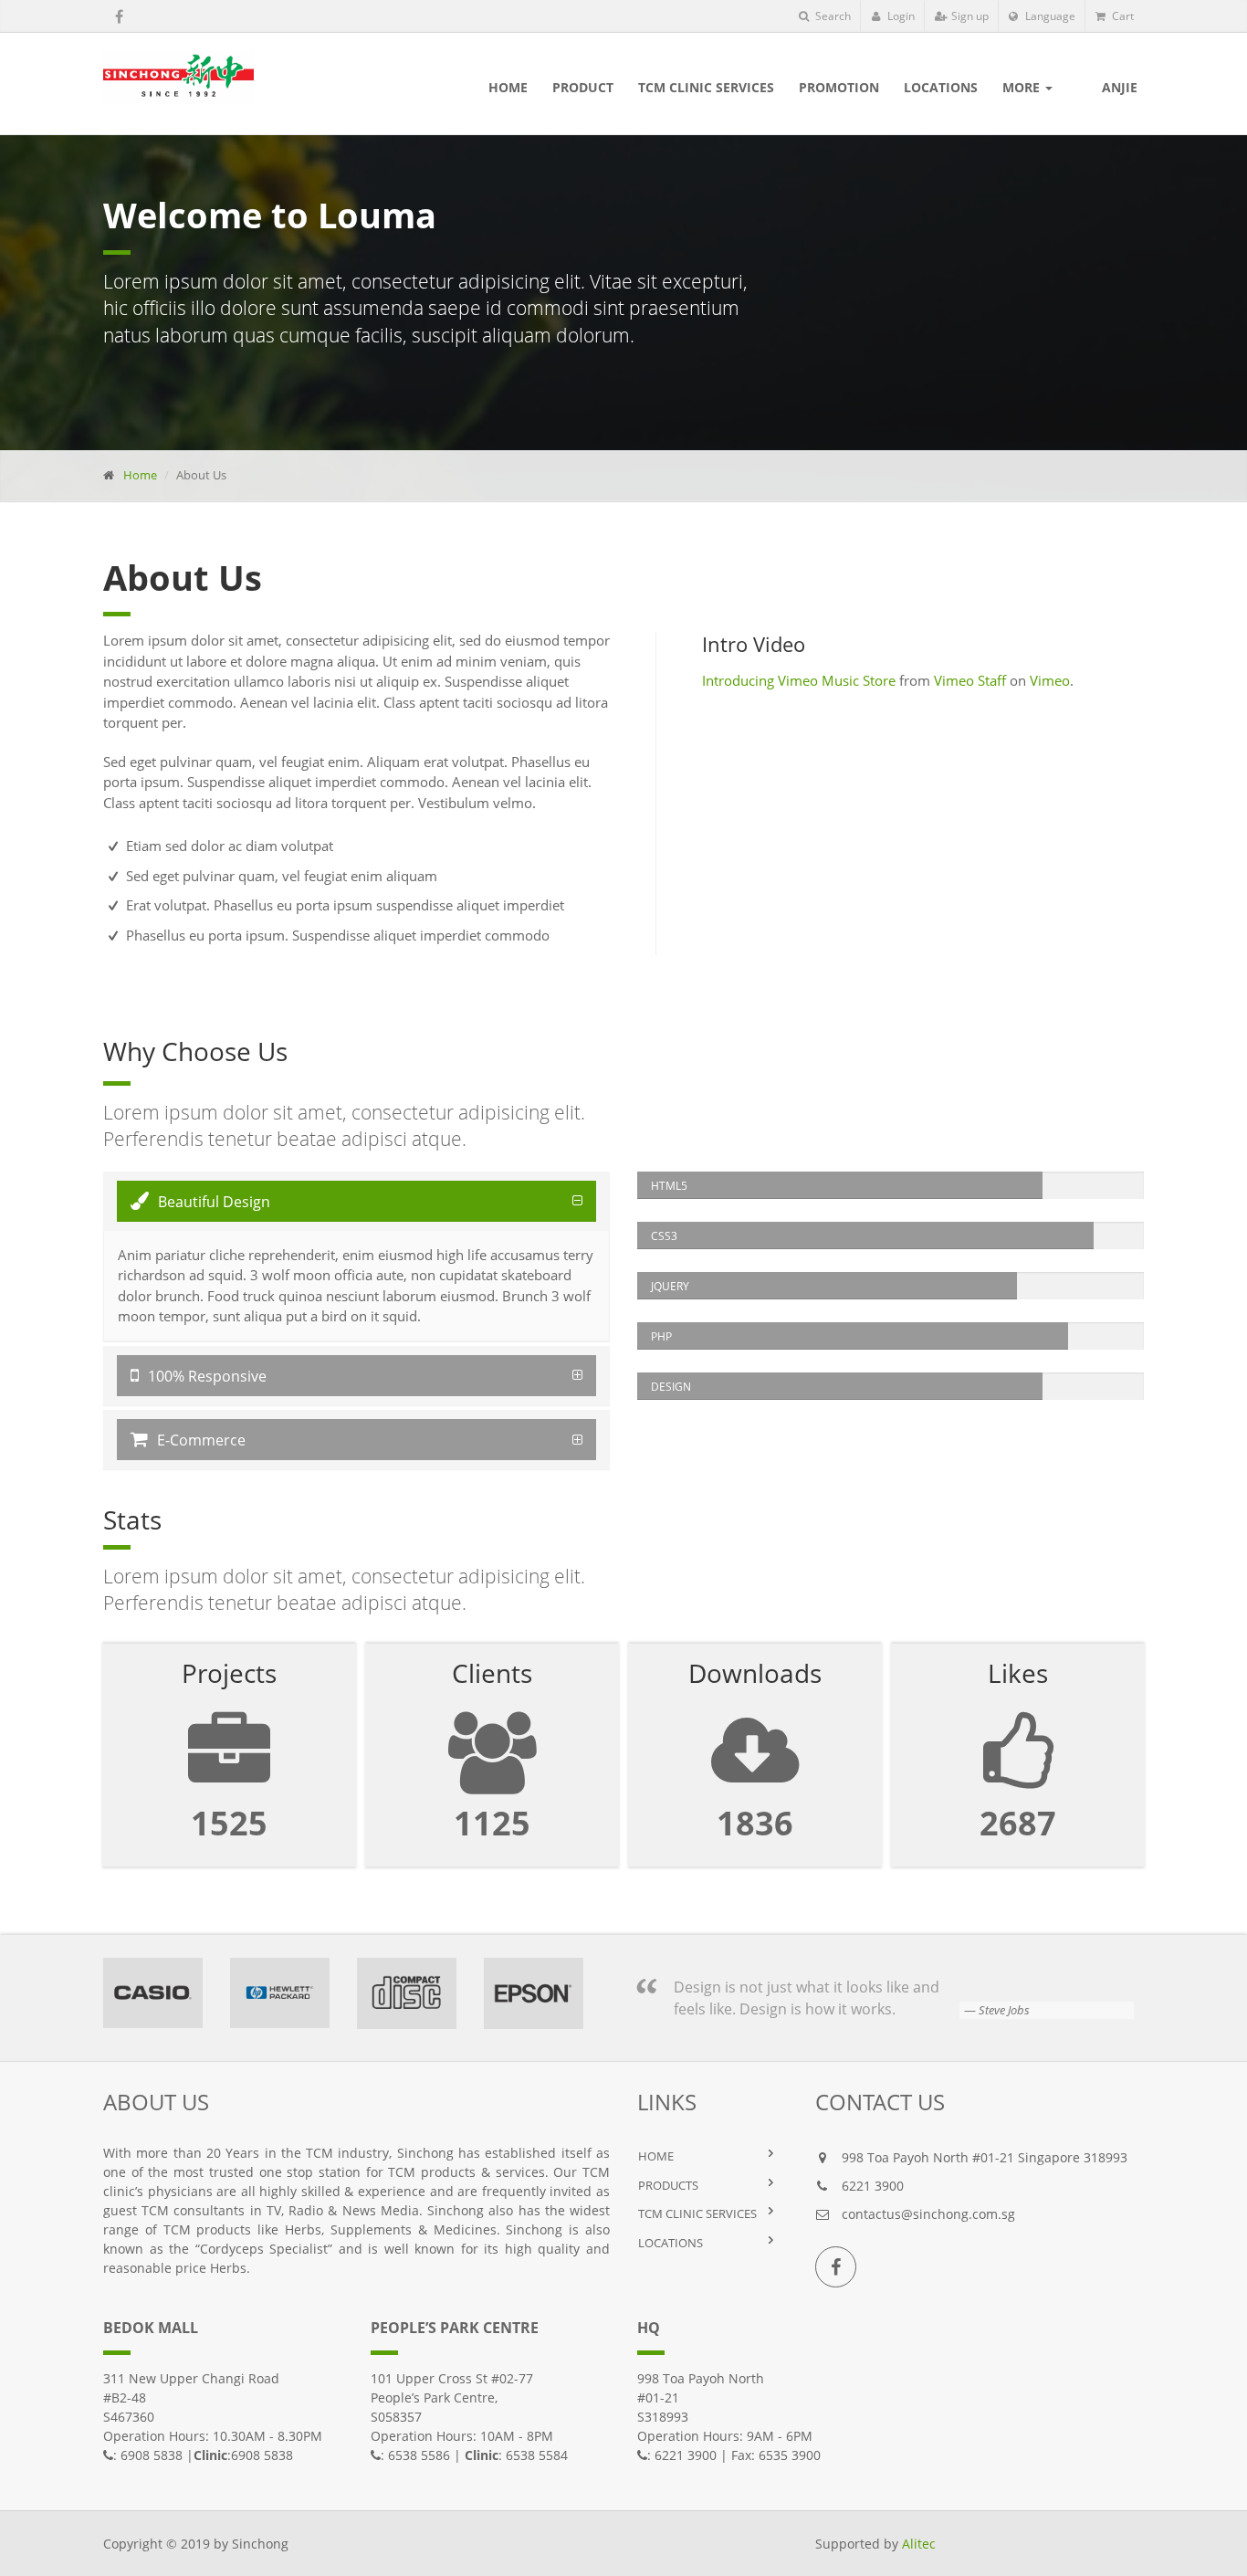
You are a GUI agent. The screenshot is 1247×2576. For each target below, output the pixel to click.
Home (140, 475)
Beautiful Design (214, 1202)
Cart (1121, 16)
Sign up (969, 16)
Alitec (919, 2544)
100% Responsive (207, 1376)
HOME (656, 2156)
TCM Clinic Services (697, 2213)
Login (900, 16)
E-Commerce (201, 1440)
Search (832, 16)
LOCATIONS (671, 2243)
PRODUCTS (668, 2185)
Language (1049, 16)
